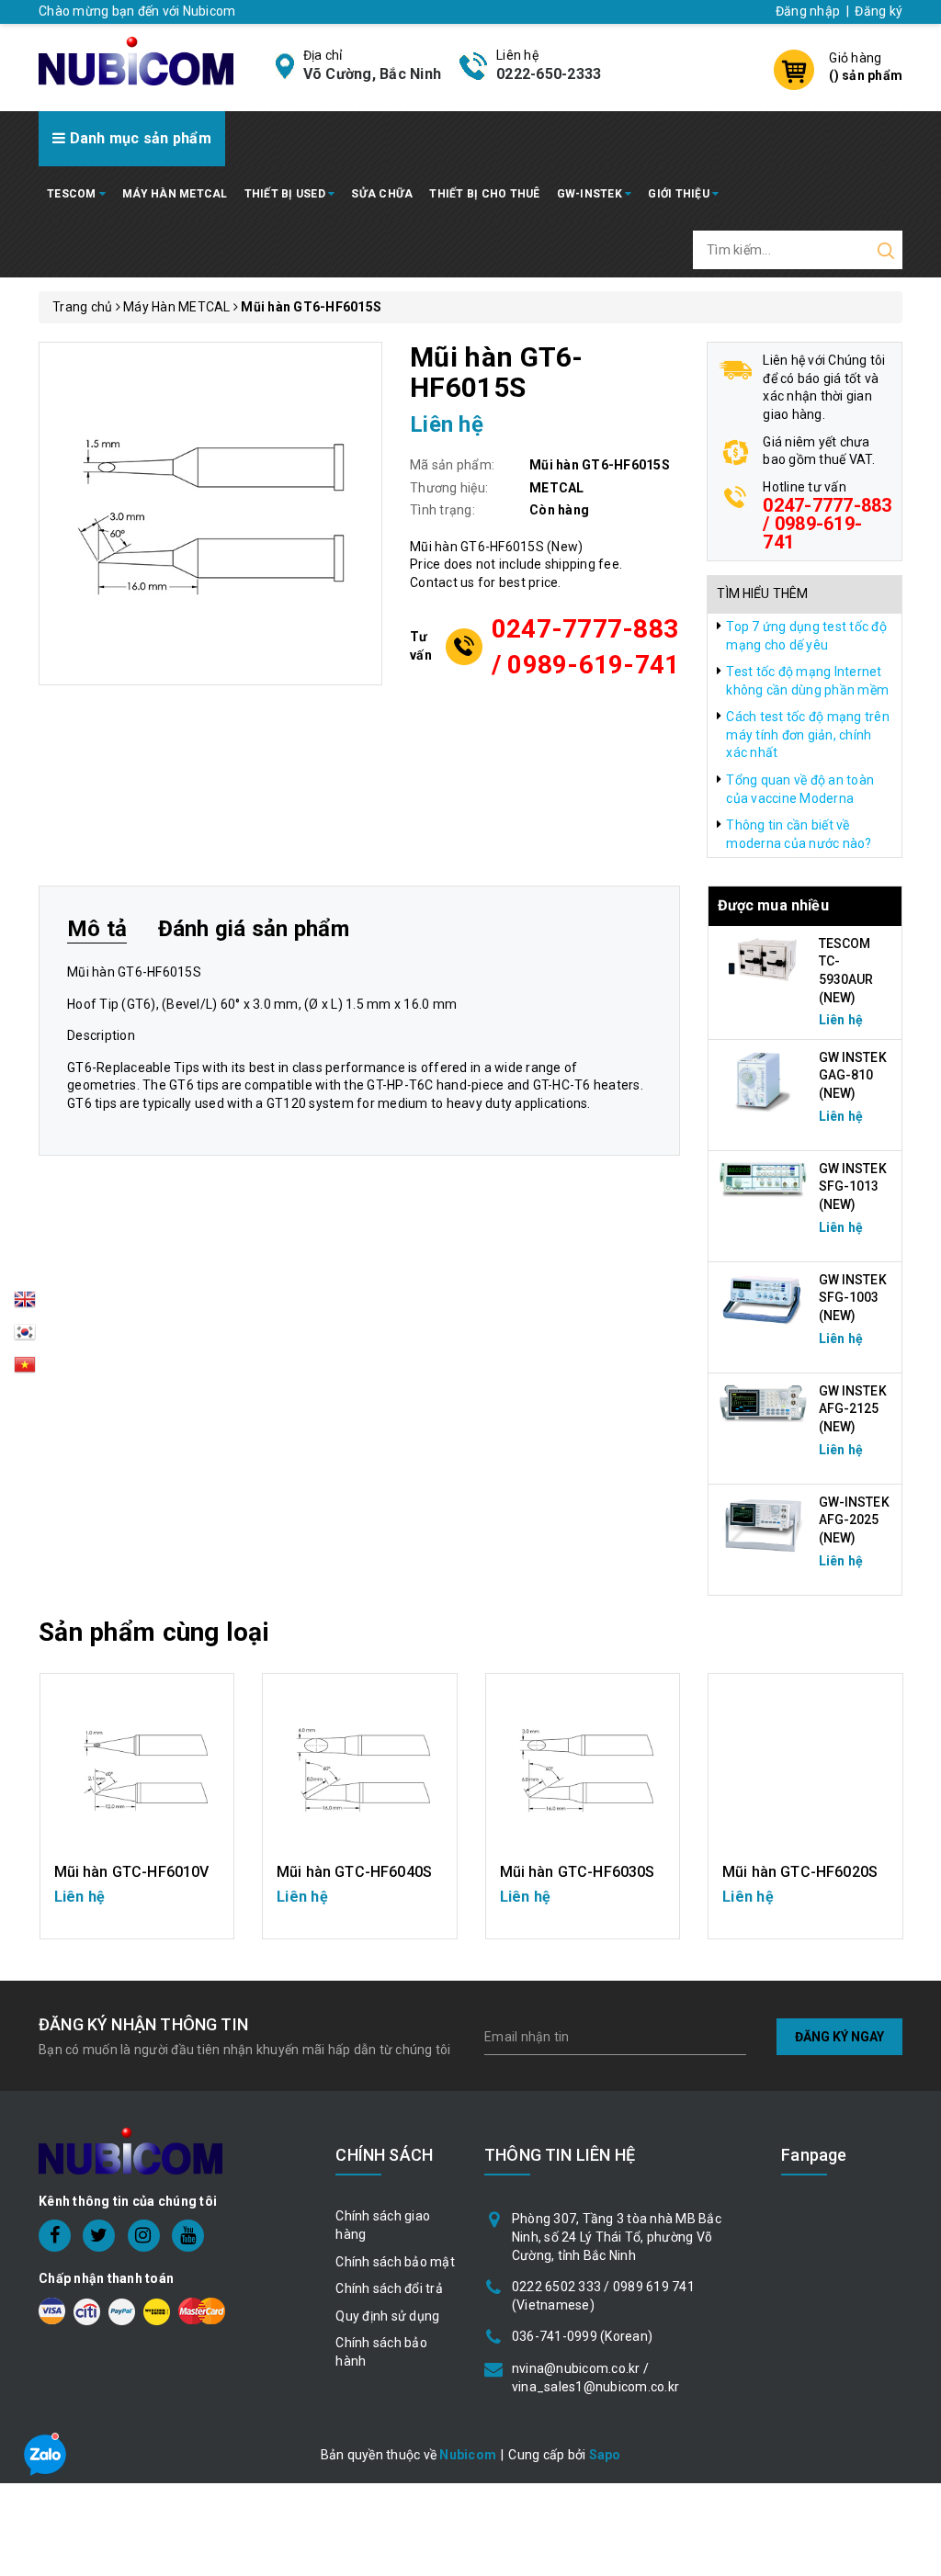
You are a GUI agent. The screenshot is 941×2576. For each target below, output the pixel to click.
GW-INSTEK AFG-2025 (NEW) (854, 1520)
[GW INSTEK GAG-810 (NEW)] (764, 1079)
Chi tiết (136, 1906)
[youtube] (188, 2236)
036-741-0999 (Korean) (582, 2336)
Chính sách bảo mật (395, 2262)
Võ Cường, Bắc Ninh (373, 74)
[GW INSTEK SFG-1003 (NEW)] (764, 1299)
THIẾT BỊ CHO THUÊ (484, 194)
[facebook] (55, 2236)
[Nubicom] (136, 60)
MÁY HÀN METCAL (175, 194)
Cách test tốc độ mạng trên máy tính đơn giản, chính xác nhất (808, 734)
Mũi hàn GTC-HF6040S (354, 1872)
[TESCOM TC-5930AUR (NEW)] (764, 958)
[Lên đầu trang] (913, 1790)
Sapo (605, 2455)
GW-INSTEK (591, 194)
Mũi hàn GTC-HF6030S (578, 1872)
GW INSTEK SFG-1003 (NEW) (853, 1298)
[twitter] (99, 2236)
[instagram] (144, 2236)
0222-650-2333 (549, 74)
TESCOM (73, 194)
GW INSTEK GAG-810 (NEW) (853, 1075)
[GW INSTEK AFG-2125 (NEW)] (764, 1403)
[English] (25, 1305)
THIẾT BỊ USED (287, 194)
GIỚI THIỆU (680, 194)
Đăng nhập (808, 11)
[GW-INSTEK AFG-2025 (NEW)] (764, 1524)
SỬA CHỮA (382, 194)
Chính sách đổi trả (389, 2288)
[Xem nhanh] (136, 1770)
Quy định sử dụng (387, 2316)
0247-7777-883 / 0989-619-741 (586, 647)
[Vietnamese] (25, 1338)
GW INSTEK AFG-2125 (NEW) (853, 1409)
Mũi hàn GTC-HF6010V (132, 1872)
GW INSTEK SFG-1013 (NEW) (853, 1186)
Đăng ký (879, 11)
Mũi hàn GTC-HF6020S (800, 1872)
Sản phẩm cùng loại (154, 1632)
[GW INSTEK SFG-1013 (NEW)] (764, 1179)
